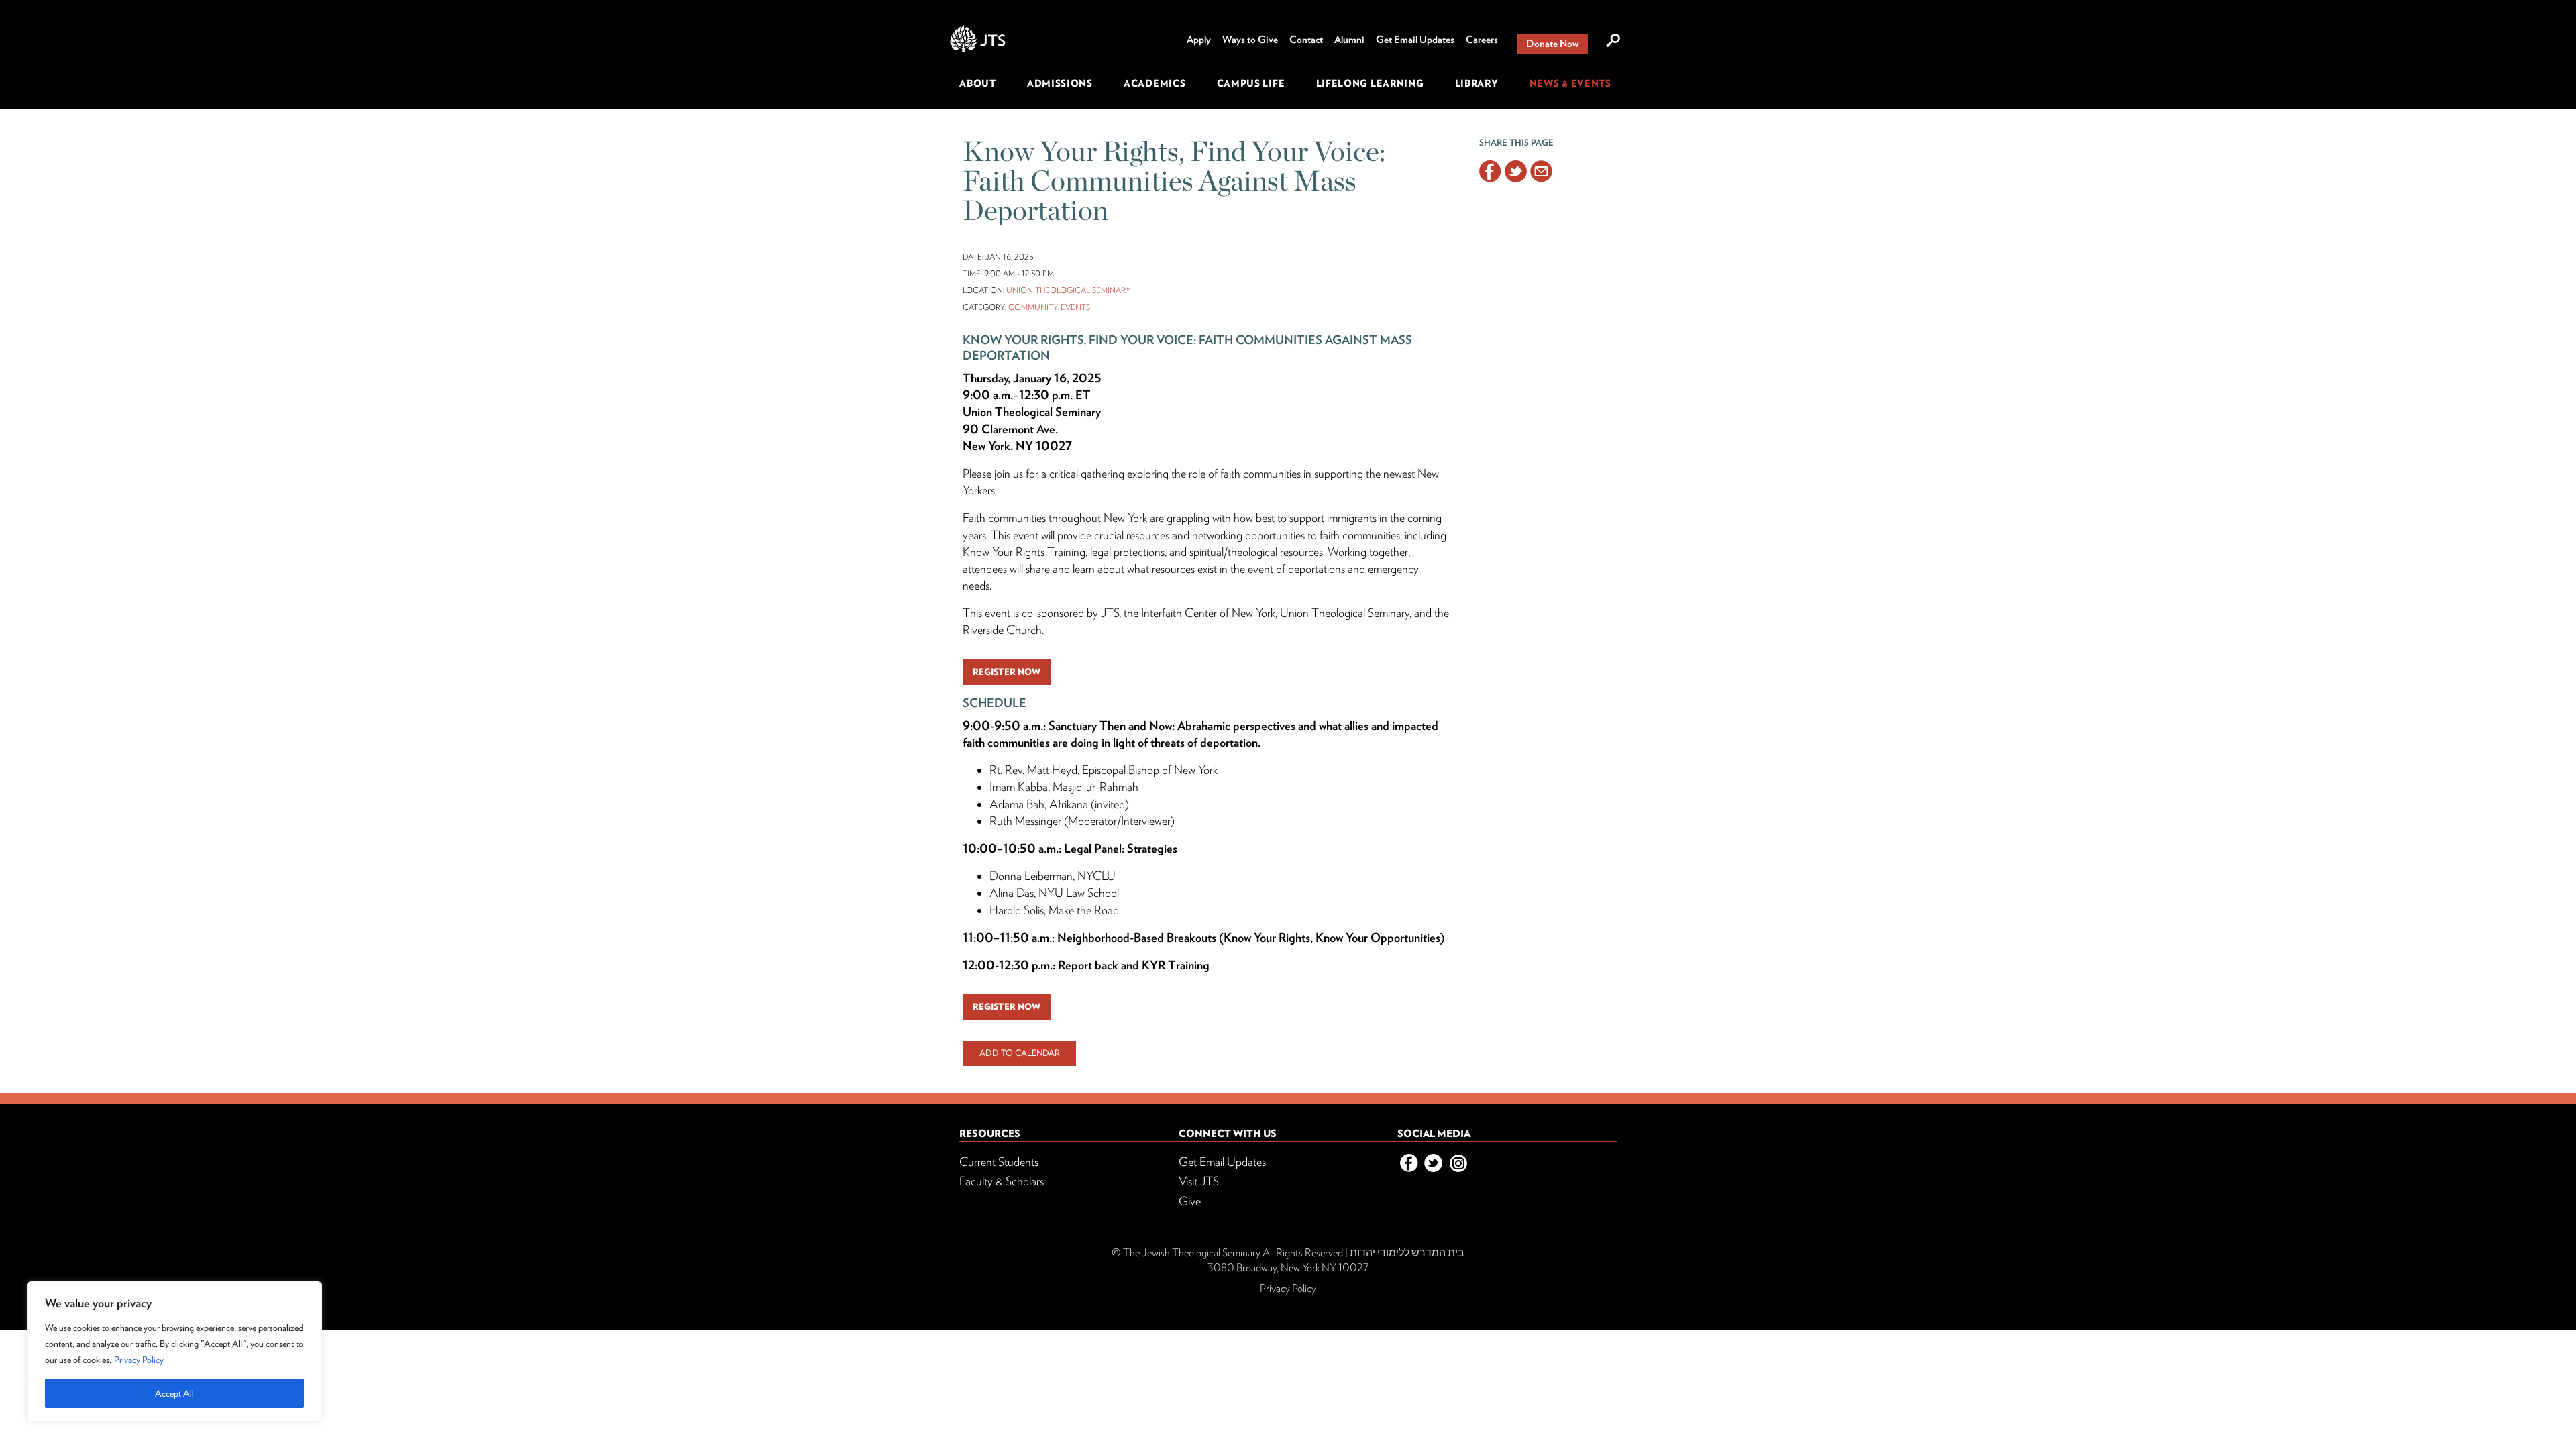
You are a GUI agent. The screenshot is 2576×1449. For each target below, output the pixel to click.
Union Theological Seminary (1069, 290)
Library (1477, 83)
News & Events (1570, 83)
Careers (1482, 40)
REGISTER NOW (1007, 672)
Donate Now (1553, 44)
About (978, 83)
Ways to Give (1250, 40)
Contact (1306, 40)
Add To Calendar (1020, 1053)
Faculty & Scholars (1002, 1181)
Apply (1199, 40)
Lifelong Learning (1370, 83)
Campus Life (1251, 83)
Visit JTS (1199, 1181)
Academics (1155, 83)
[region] (174, 1352)
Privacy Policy (139, 1360)
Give (1190, 1201)
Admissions (1060, 83)
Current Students (999, 1162)
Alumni (1349, 40)
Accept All (174, 1393)
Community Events (1049, 307)
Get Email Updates (1415, 40)
